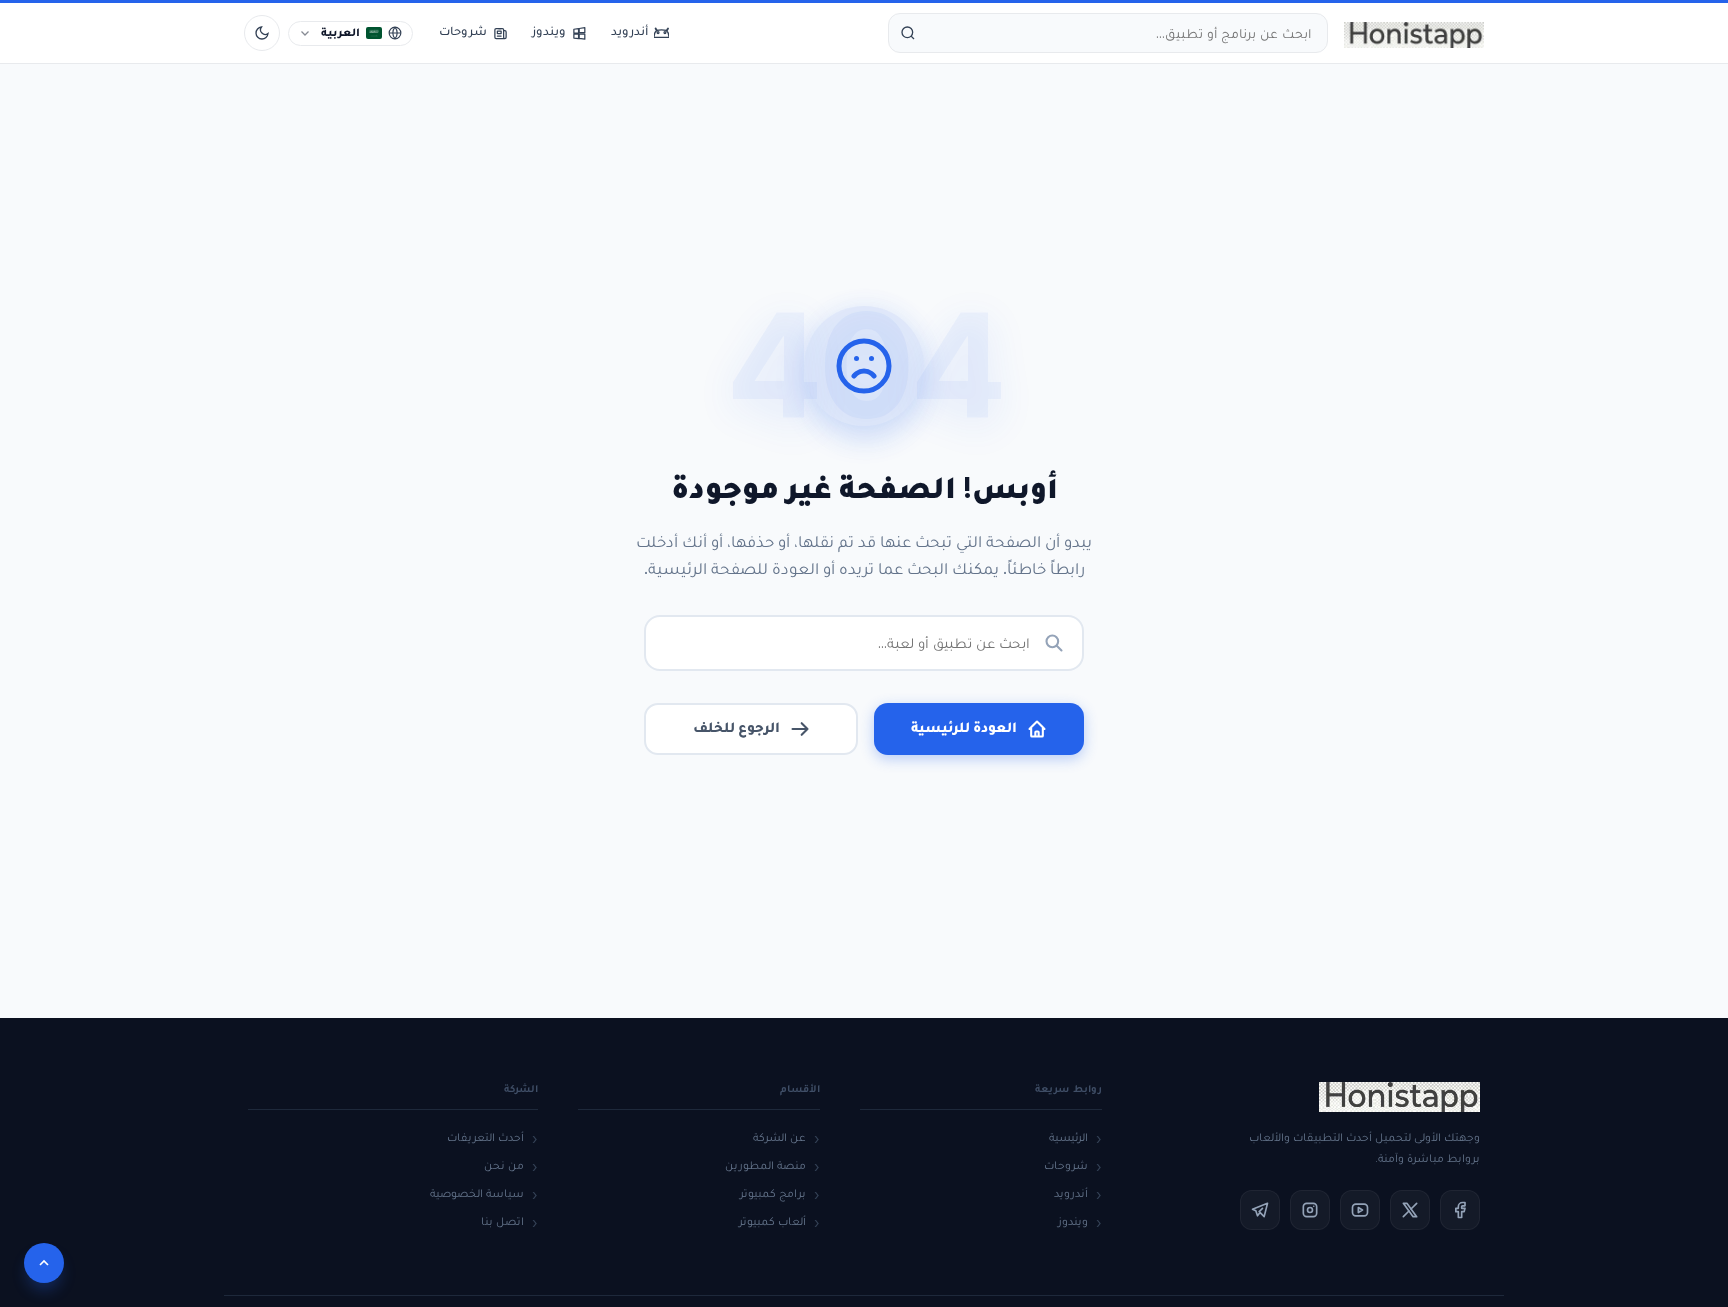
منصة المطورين (765, 1165)
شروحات (1066, 1165)
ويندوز (1073, 1221)
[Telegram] (1260, 1210)
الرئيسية (1068, 1137)
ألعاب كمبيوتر (772, 1221)
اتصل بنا (502, 1221)
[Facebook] (1460, 1210)
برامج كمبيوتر (773, 1193)
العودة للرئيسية (964, 727)
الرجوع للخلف (736, 727)
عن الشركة (779, 1137)
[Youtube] (1360, 1210)
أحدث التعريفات (485, 1137)
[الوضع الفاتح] (262, 33)
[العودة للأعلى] (44, 1263)
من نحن (504, 1165)
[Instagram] (1310, 1210)
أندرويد (1071, 1193)
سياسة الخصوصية (477, 1193)
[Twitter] (1410, 1210)
